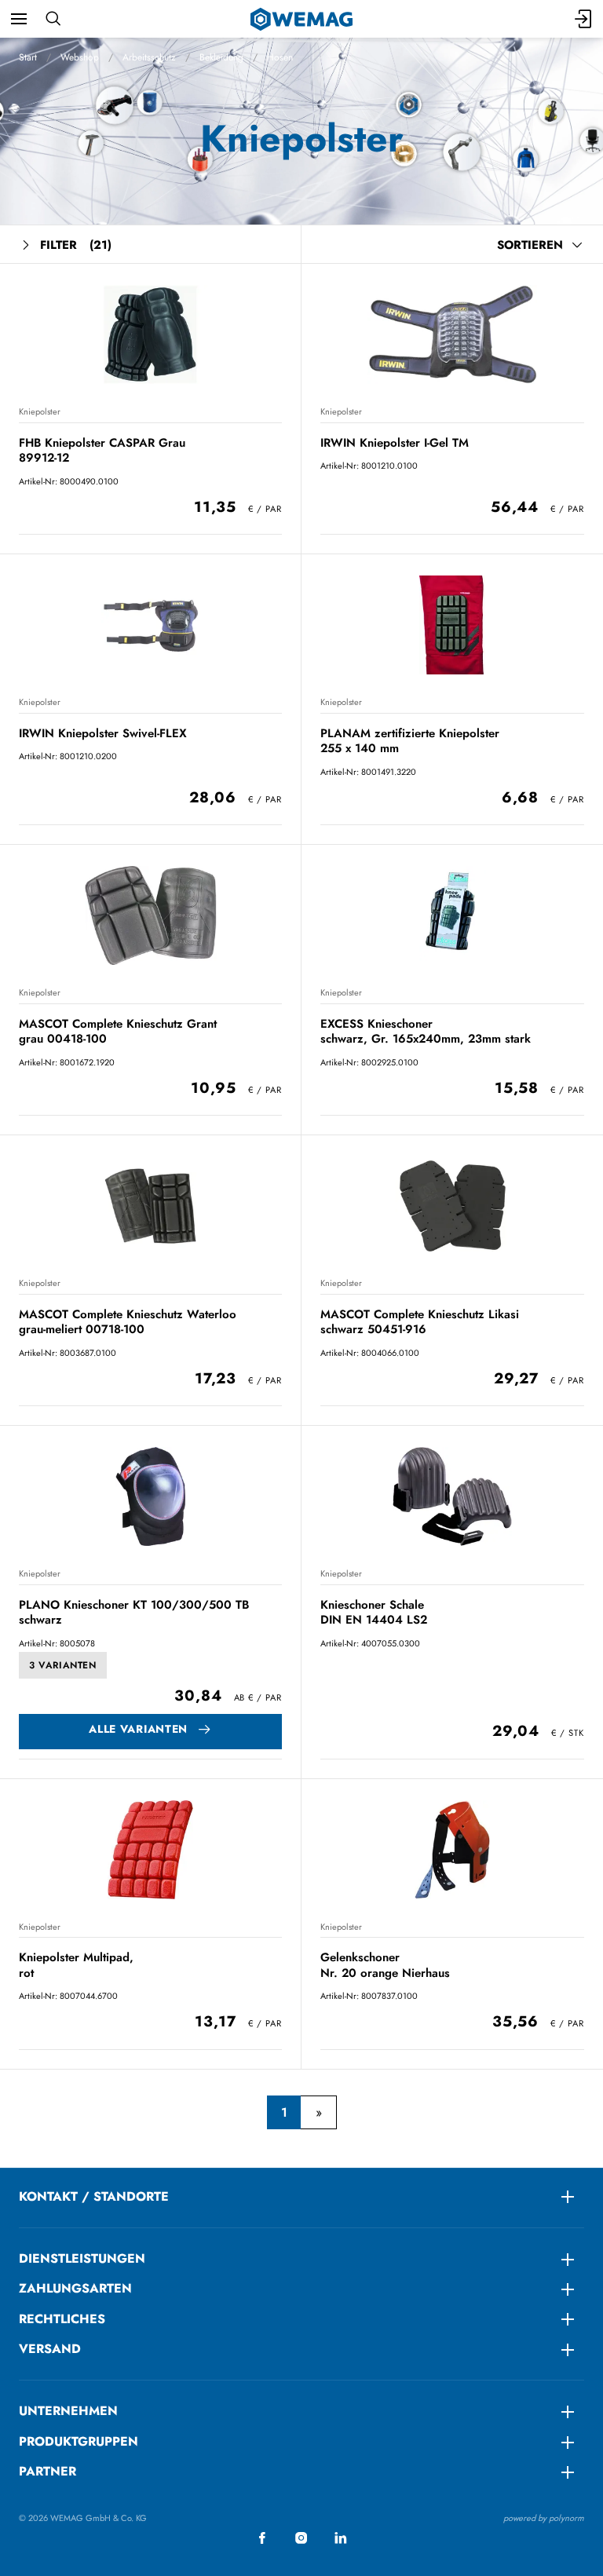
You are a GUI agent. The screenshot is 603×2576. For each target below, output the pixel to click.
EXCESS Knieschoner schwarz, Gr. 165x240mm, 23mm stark (426, 1031)
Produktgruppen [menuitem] (79, 2441)
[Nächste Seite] (318, 2113)
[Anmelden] (584, 19)
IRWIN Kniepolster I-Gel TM (395, 443)
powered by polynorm (544, 2518)
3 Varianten (63, 1665)
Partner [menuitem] (48, 2471)
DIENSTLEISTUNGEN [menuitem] (82, 2258)
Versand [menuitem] (50, 2349)
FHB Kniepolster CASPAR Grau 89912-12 (102, 450)
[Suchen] (53, 19)
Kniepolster (40, 411)
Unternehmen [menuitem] (68, 2411)
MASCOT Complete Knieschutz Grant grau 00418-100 (118, 1031)
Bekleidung (221, 57)
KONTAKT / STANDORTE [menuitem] (94, 2196)
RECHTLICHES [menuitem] (62, 2319)
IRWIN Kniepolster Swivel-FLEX (103, 733)
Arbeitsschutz (149, 57)
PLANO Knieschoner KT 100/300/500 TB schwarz (134, 1612)
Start (28, 57)
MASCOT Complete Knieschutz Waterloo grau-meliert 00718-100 (128, 1322)
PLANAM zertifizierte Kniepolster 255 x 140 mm (410, 741)
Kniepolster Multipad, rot (76, 1965)
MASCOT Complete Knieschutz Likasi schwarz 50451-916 (420, 1322)
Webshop (80, 57)
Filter (76, 245)
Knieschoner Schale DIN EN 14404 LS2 (374, 1612)
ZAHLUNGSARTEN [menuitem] (75, 2288)
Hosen (280, 57)
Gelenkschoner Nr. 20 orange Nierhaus (385, 1965)
